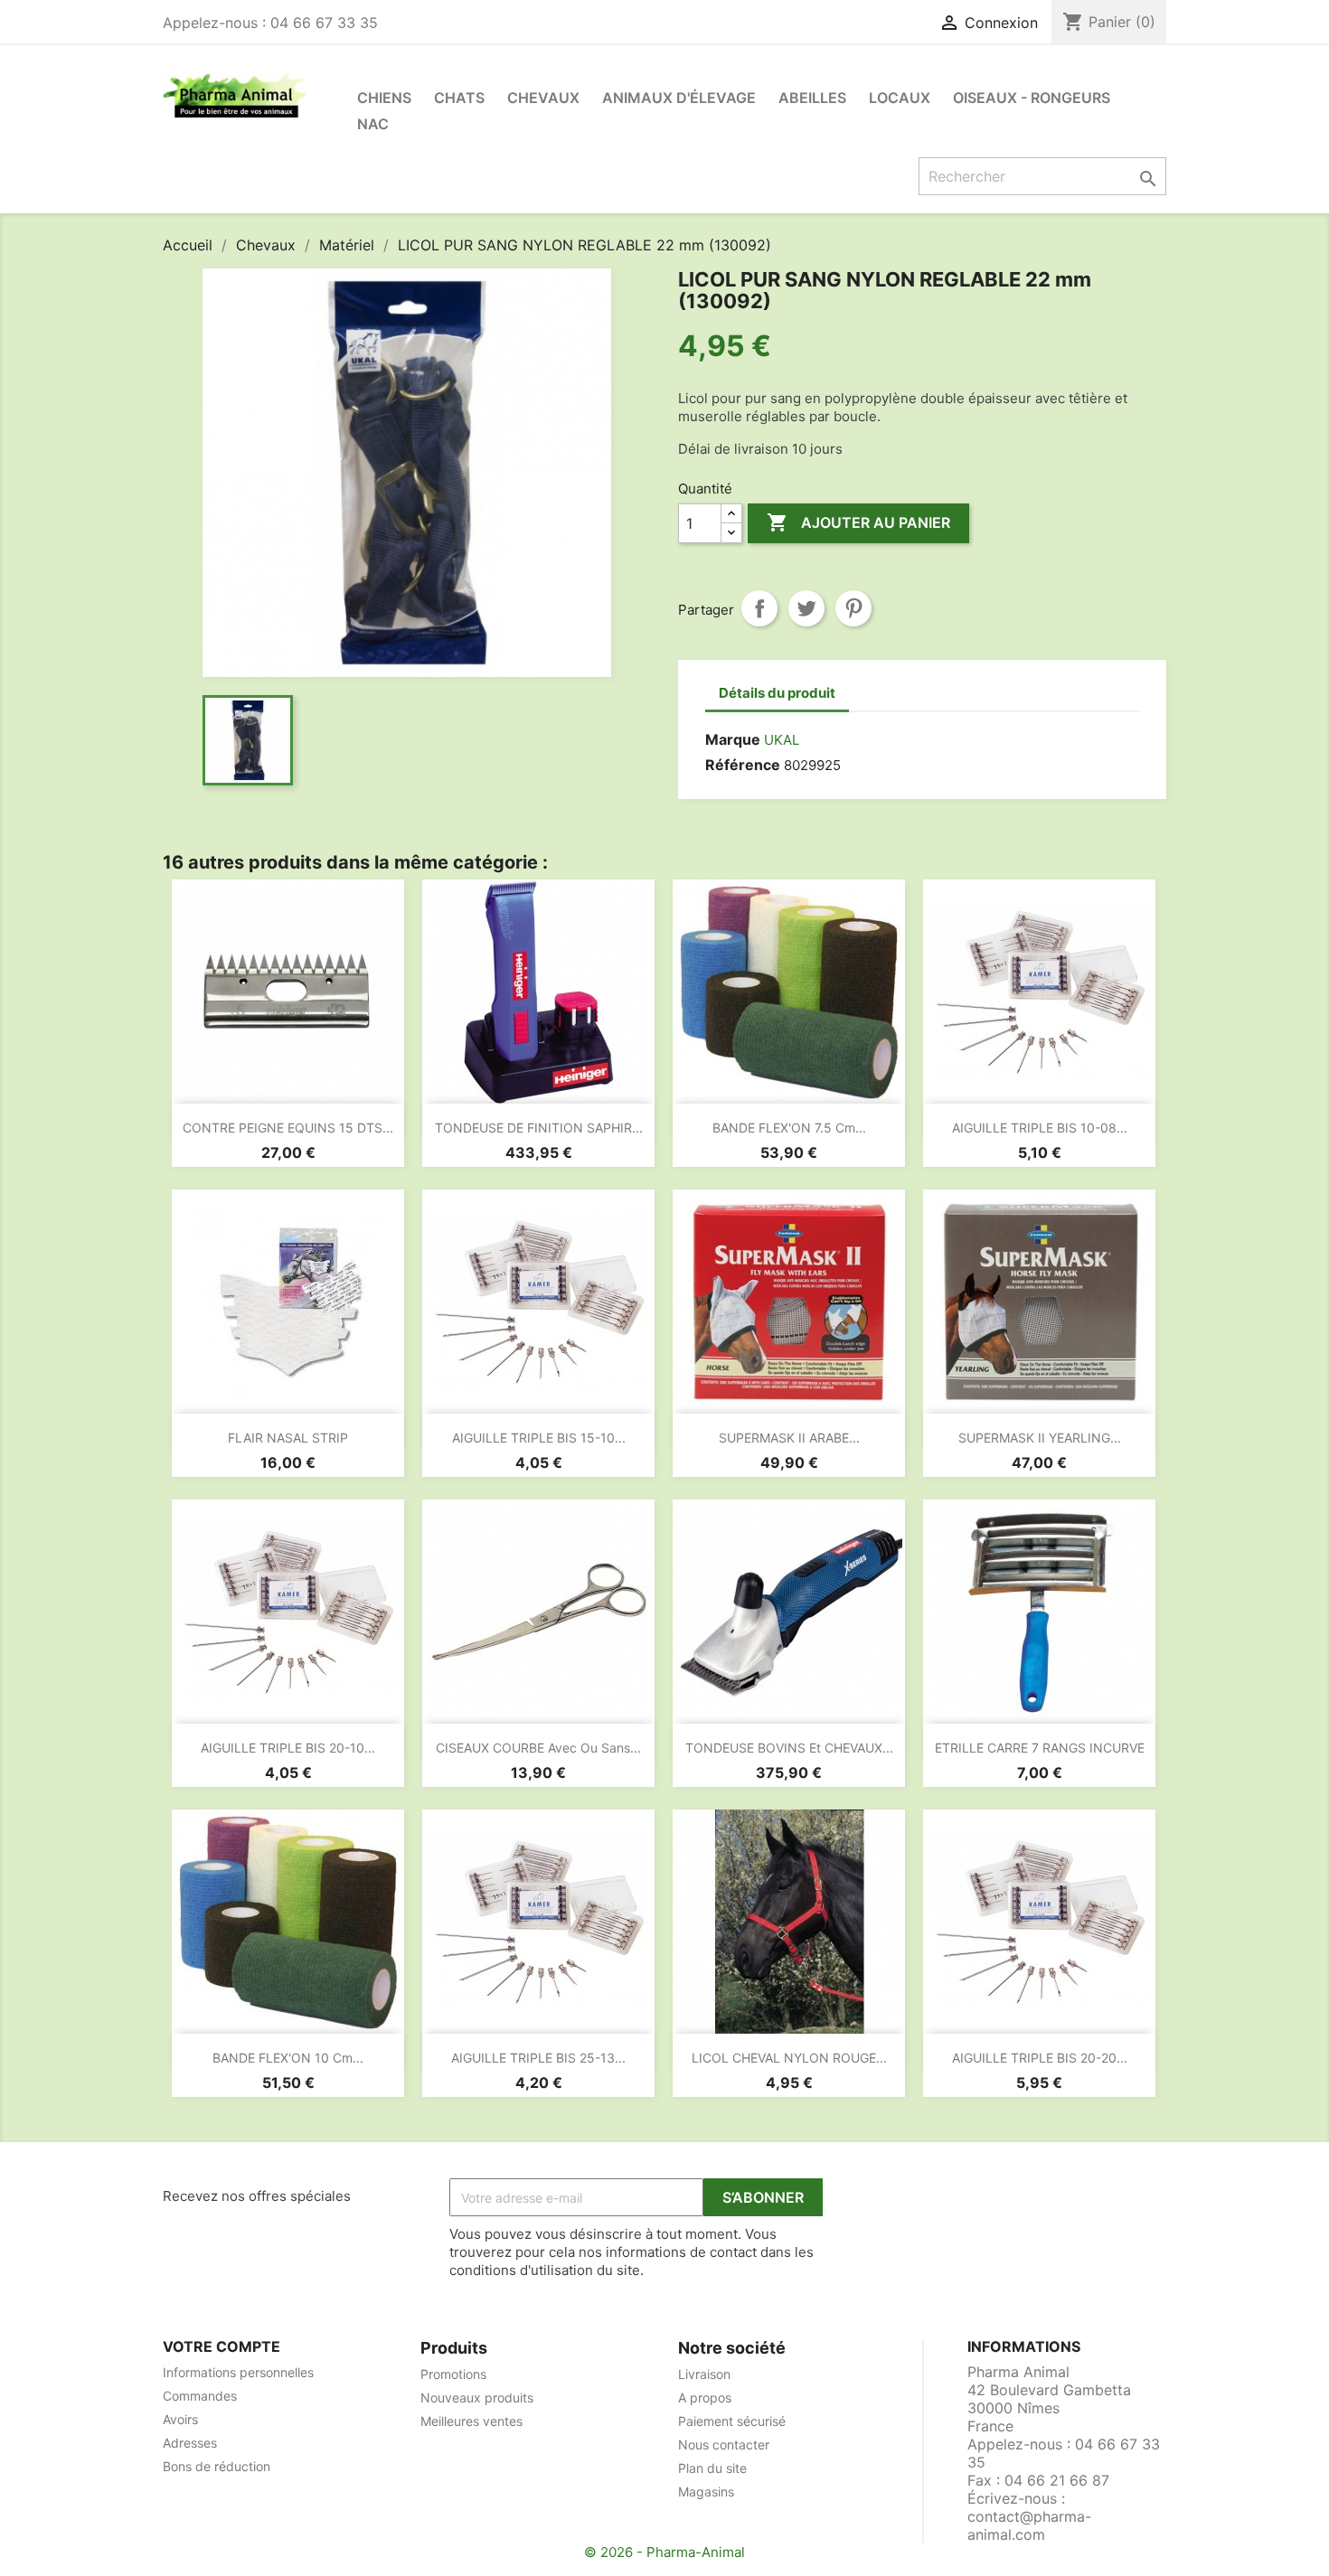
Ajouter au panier (858, 522)
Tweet (806, 608)
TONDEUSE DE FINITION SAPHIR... (539, 1128)
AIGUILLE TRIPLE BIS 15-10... (539, 1438)
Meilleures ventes (471, 2421)
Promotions (453, 2374)
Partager (759, 608)
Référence (743, 765)
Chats (459, 98)
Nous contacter (724, 2444)
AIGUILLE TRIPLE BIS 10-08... (1040, 1128)
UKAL (782, 740)
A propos (705, 2397)
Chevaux (543, 98)
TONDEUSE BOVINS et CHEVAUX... (789, 1748)
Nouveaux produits (477, 2397)
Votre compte (221, 2346)
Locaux (900, 98)
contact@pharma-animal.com (1029, 2525)
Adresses (190, 2443)
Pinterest (853, 608)
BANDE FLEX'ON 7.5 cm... (789, 1128)
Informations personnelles (238, 2372)
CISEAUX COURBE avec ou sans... (538, 1748)
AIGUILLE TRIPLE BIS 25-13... (538, 2058)
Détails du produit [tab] (777, 693)
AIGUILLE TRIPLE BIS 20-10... (288, 1748)
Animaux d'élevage (679, 98)
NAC (373, 124)
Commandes (200, 2396)
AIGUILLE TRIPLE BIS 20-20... (1040, 2058)
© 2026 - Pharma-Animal (664, 2552)
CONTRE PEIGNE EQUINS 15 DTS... (288, 1128)
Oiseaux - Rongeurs (1032, 98)
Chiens (384, 98)
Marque (733, 739)
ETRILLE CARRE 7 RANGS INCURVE (1040, 1748)
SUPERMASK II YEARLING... (1040, 1438)
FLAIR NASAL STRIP (288, 1438)
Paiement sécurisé (732, 2421)
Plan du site (712, 2468)
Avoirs (180, 2419)
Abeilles (812, 98)
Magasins (706, 2491)
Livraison (704, 2374)
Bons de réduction (217, 2466)
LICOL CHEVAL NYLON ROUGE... (789, 2058)
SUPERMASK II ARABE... (789, 1438)
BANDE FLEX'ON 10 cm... (288, 2058)
